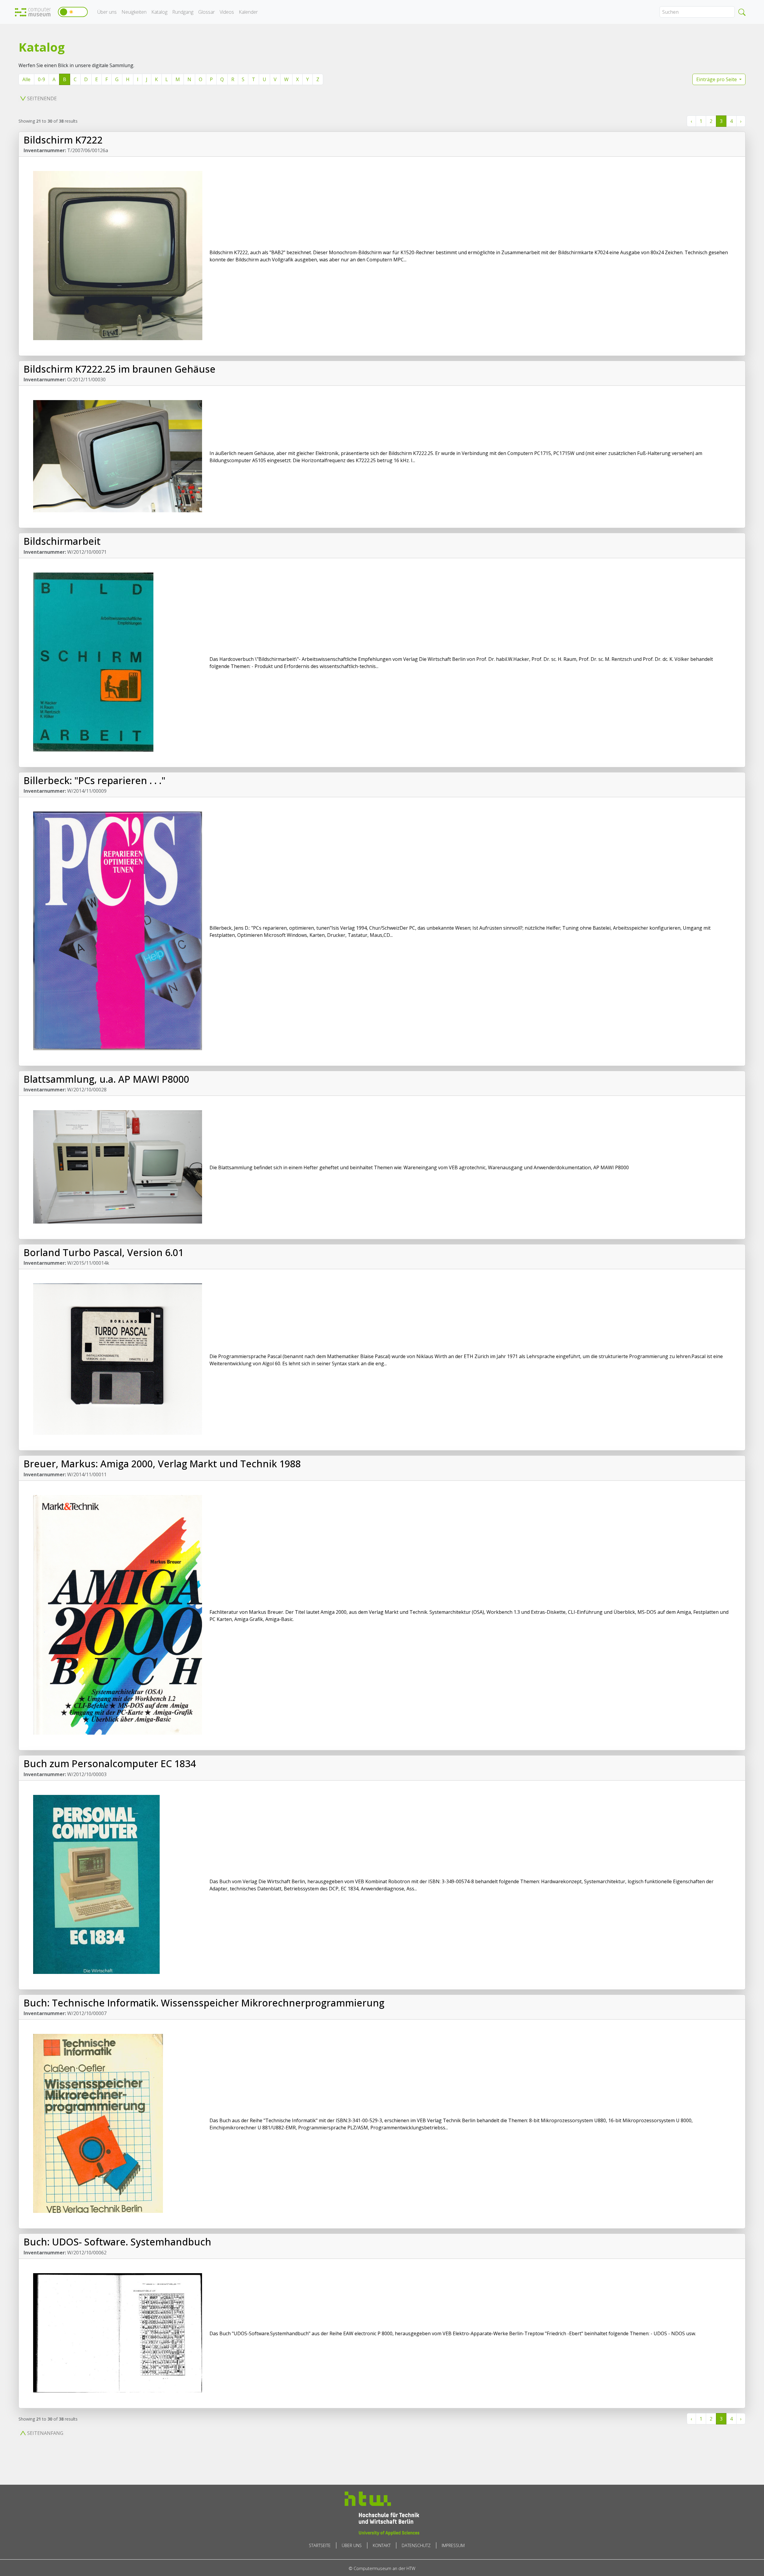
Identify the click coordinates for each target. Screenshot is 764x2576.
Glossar (207, 12)
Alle (26, 79)
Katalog (159, 12)
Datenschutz (416, 2545)
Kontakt (382, 2545)
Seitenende (42, 98)
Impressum (453, 2545)
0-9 (41, 79)
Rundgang (183, 12)
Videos (227, 12)
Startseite (320, 2545)
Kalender (248, 12)
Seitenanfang (45, 2433)
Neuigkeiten (134, 12)
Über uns (107, 12)
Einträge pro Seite (717, 79)
